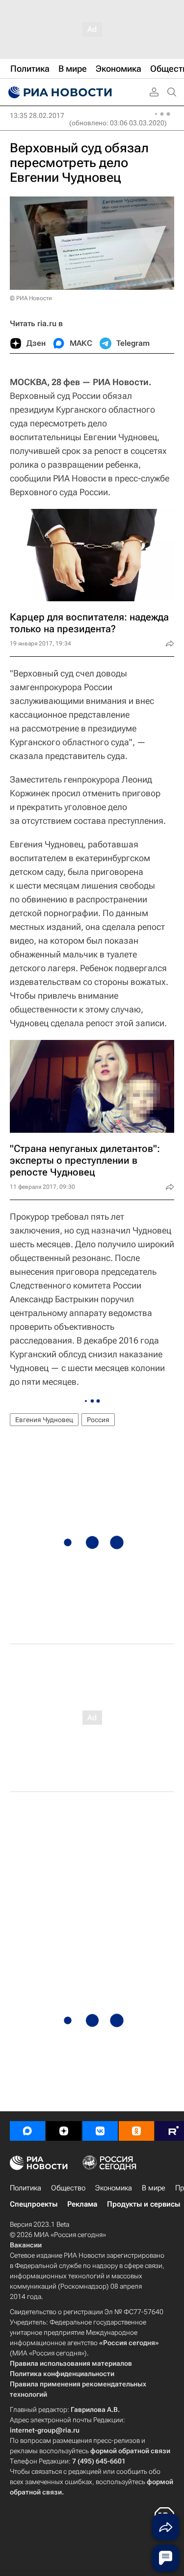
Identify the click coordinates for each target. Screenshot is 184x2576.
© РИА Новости (31, 298)
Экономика (114, 2188)
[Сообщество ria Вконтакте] (100, 2131)
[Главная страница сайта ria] (59, 92)
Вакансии (26, 2245)
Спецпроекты (34, 2204)
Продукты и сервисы (144, 2204)
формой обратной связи (130, 2451)
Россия (98, 1420)
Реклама (82, 2204)
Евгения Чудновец (44, 1420)
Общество (68, 2188)
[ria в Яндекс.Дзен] (64, 2131)
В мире (154, 2188)
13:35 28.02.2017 (37, 115)
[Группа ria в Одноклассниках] (136, 2131)
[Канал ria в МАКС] (27, 2131)
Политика (26, 2188)
